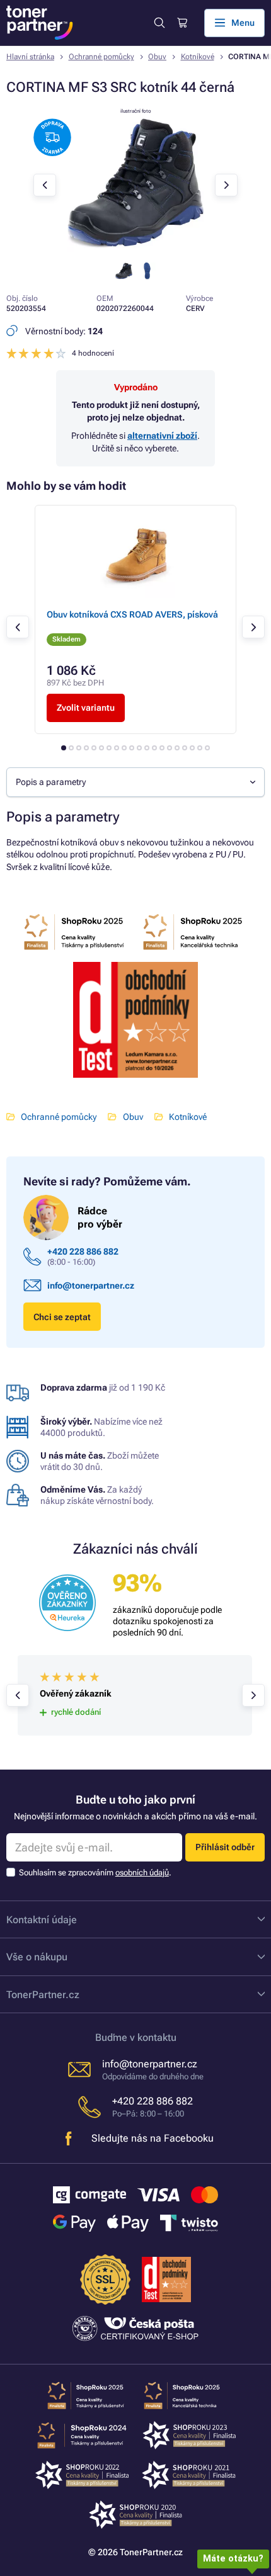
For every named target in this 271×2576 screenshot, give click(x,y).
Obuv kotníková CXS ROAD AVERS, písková (132, 614)
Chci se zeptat (62, 1317)
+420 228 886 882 (83, 1251)
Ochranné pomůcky (101, 57)
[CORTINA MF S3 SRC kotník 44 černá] (135, 249)
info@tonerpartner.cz (91, 1285)
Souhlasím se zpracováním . (95, 1873)
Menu (243, 23)
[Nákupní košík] (182, 23)
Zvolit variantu (86, 708)
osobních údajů (142, 1873)
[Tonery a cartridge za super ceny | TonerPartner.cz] (40, 23)
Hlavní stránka (30, 57)
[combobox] (135, 782)
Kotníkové (198, 57)
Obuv (157, 57)
